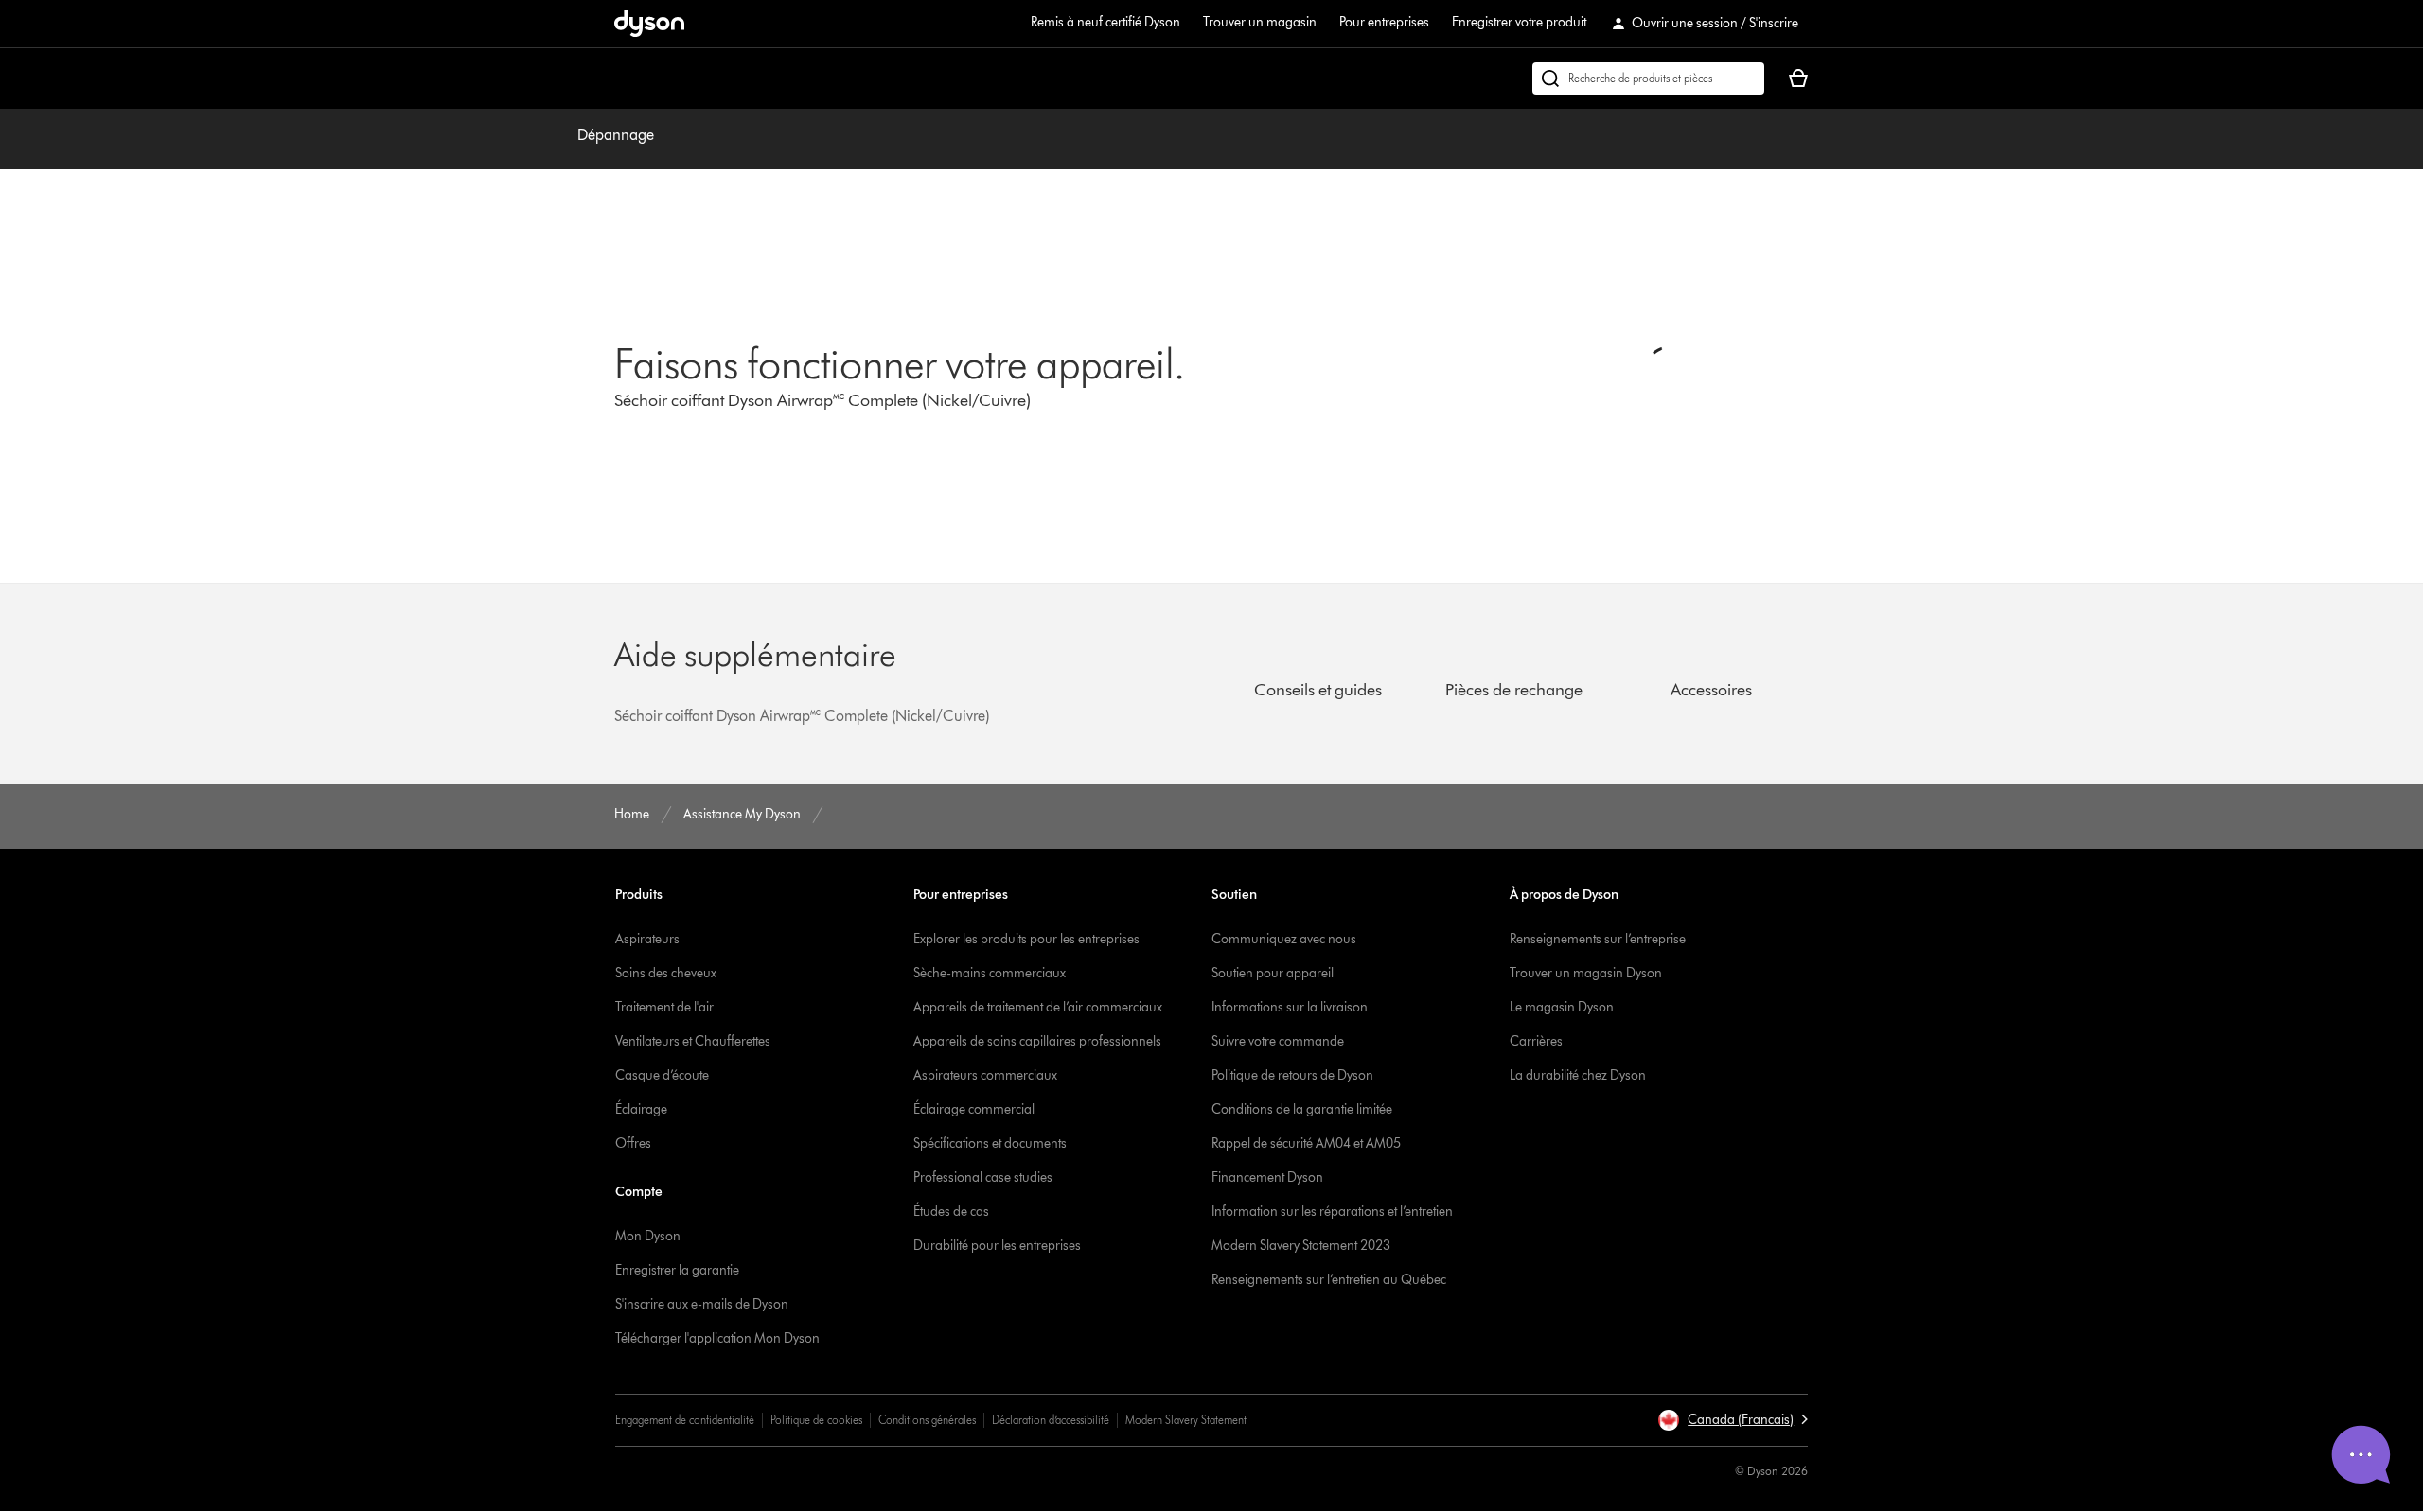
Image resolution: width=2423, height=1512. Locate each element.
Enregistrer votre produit (1519, 22)
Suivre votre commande (1278, 1041)
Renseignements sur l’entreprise (1598, 939)
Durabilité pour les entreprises (997, 1246)
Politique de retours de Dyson (1292, 1075)
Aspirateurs (647, 939)
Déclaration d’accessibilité (1051, 1420)
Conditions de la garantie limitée (1302, 1109)
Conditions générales (927, 1420)
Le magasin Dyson (1562, 1007)
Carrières (1536, 1041)
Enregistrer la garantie (677, 1270)
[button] (1733, 1420)
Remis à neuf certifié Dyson (1105, 22)
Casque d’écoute (662, 1075)
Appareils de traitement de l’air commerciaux (1038, 1007)
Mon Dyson (648, 1236)
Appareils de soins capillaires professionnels (1037, 1041)
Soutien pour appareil (1273, 973)
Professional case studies (983, 1178)
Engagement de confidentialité (685, 1420)
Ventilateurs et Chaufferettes (693, 1041)
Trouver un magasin (1260, 22)
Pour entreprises (1384, 22)
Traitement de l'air (664, 1007)
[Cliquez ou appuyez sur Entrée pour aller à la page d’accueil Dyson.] (649, 24)
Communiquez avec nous (1284, 939)
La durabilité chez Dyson (1578, 1075)
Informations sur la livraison (1290, 1007)
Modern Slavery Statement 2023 (1301, 1246)
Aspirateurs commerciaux (985, 1075)
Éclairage (641, 1109)
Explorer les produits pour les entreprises (1026, 939)
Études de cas (951, 1212)
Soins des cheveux (666, 973)
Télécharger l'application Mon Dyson (717, 1338)
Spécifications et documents (990, 1143)
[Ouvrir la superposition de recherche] (1648, 79)
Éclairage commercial (974, 1109)
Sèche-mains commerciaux (990, 973)
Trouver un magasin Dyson (1586, 973)
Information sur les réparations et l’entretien (1332, 1212)
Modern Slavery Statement (1186, 1420)
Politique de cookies (816, 1420)
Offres (633, 1143)
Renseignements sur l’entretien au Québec (1329, 1280)
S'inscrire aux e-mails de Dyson (702, 1304)
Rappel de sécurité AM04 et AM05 (1306, 1143)
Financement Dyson (1267, 1178)
